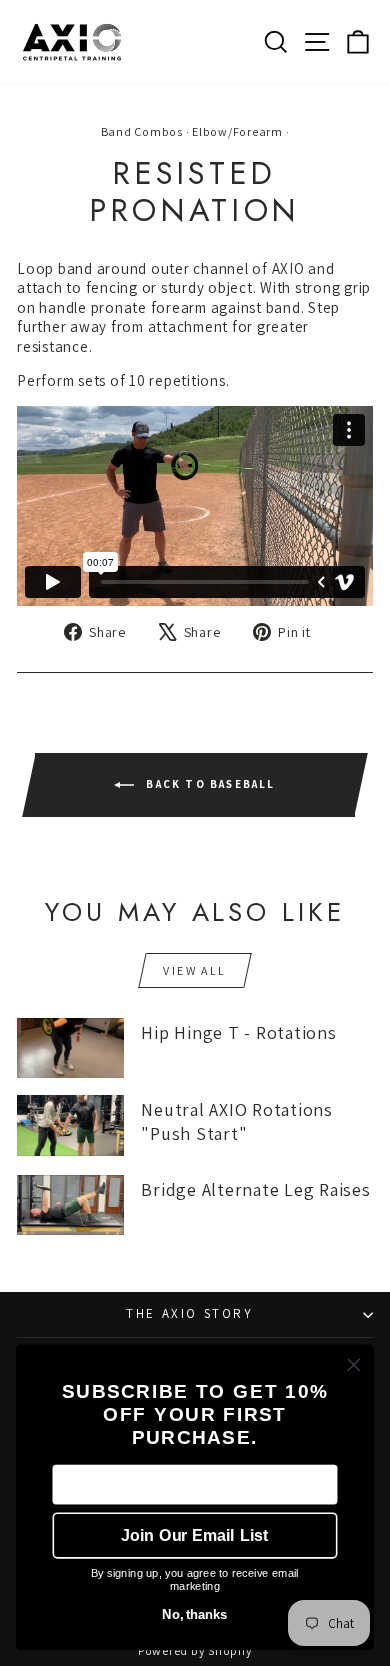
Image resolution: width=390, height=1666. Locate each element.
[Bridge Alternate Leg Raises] (70, 1205)
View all (194, 970)
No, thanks (194, 1615)
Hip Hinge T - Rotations (238, 1032)
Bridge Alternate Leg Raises (255, 1189)
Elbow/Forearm (237, 131)
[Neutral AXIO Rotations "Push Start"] (70, 1125)
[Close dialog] (354, 1365)
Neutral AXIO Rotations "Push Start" (237, 1121)
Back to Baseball (208, 783)
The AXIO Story (189, 1313)
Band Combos (142, 131)
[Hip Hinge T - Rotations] (70, 1048)
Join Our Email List (194, 1536)
